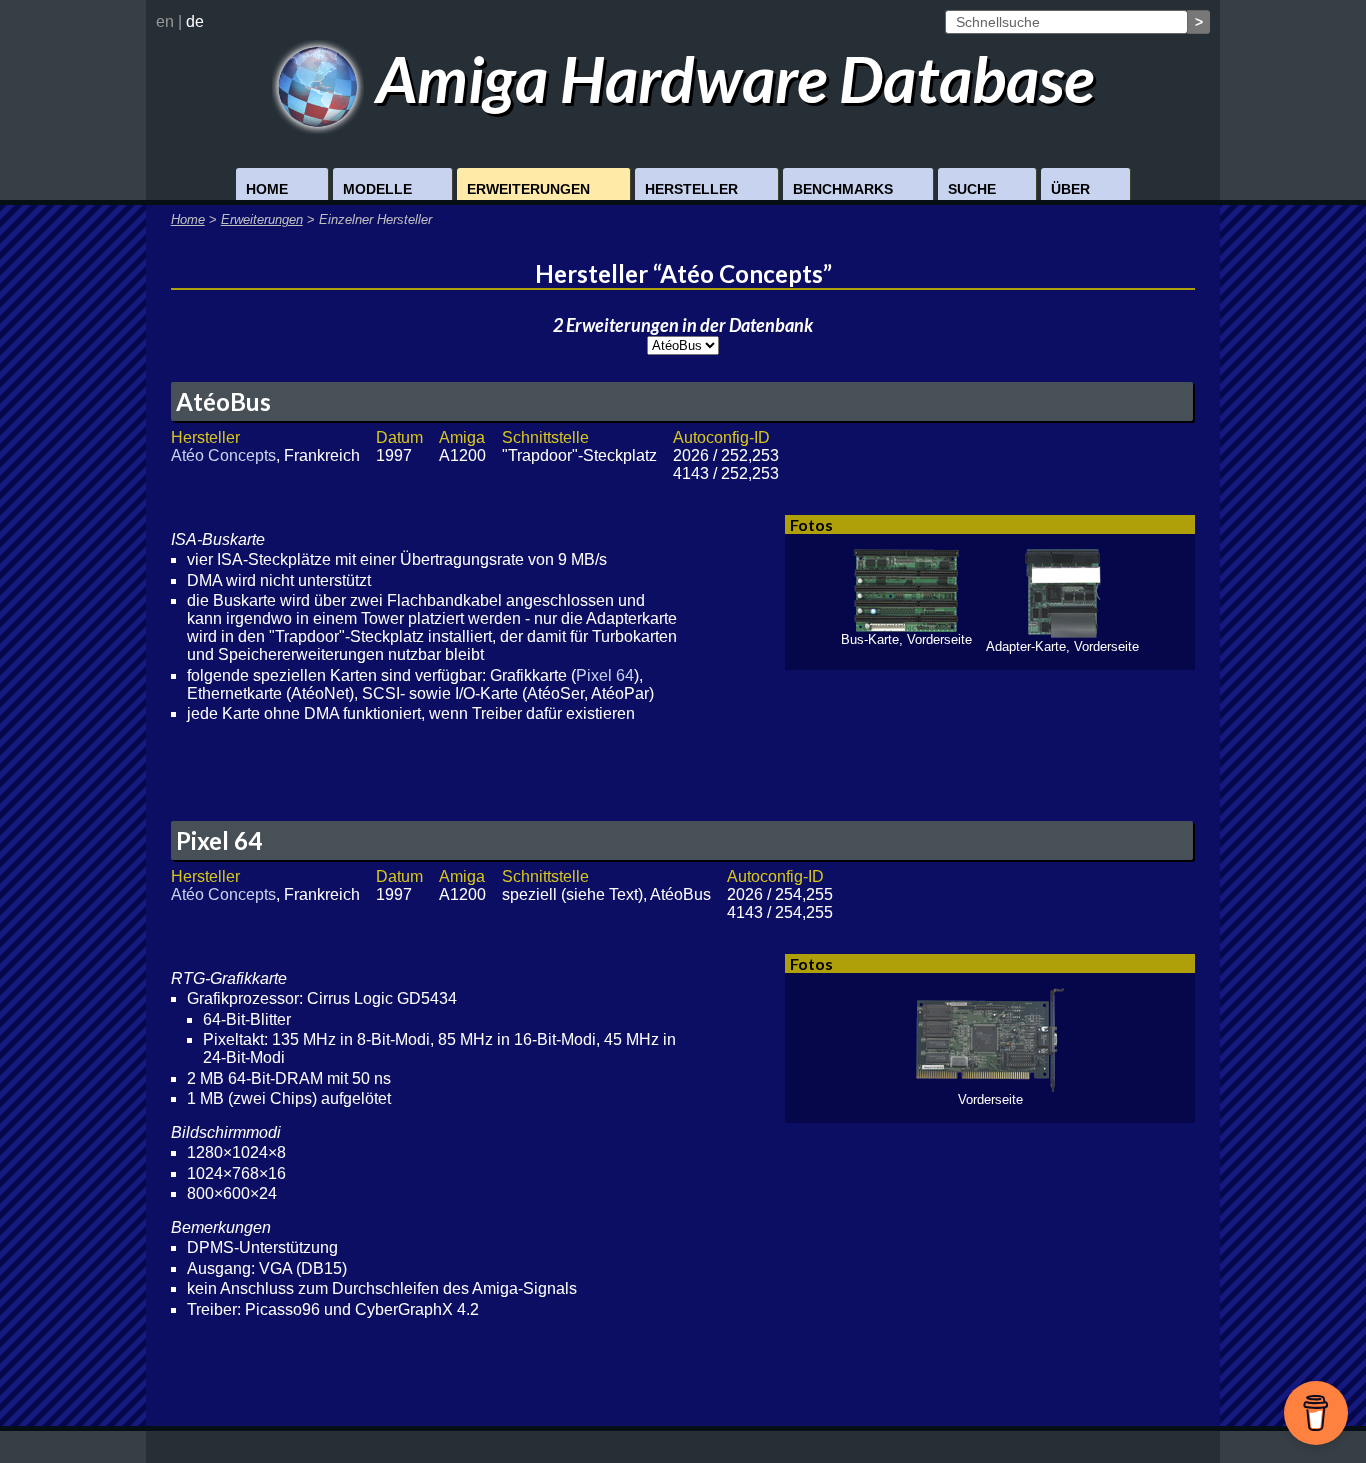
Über (1070, 189)
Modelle (377, 189)
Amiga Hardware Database (729, 78)
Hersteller (691, 189)
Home (267, 189)
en (165, 21)
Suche (972, 189)
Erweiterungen (528, 189)
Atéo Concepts (223, 455)
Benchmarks (843, 189)
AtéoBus (223, 401)
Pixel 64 (605, 675)
